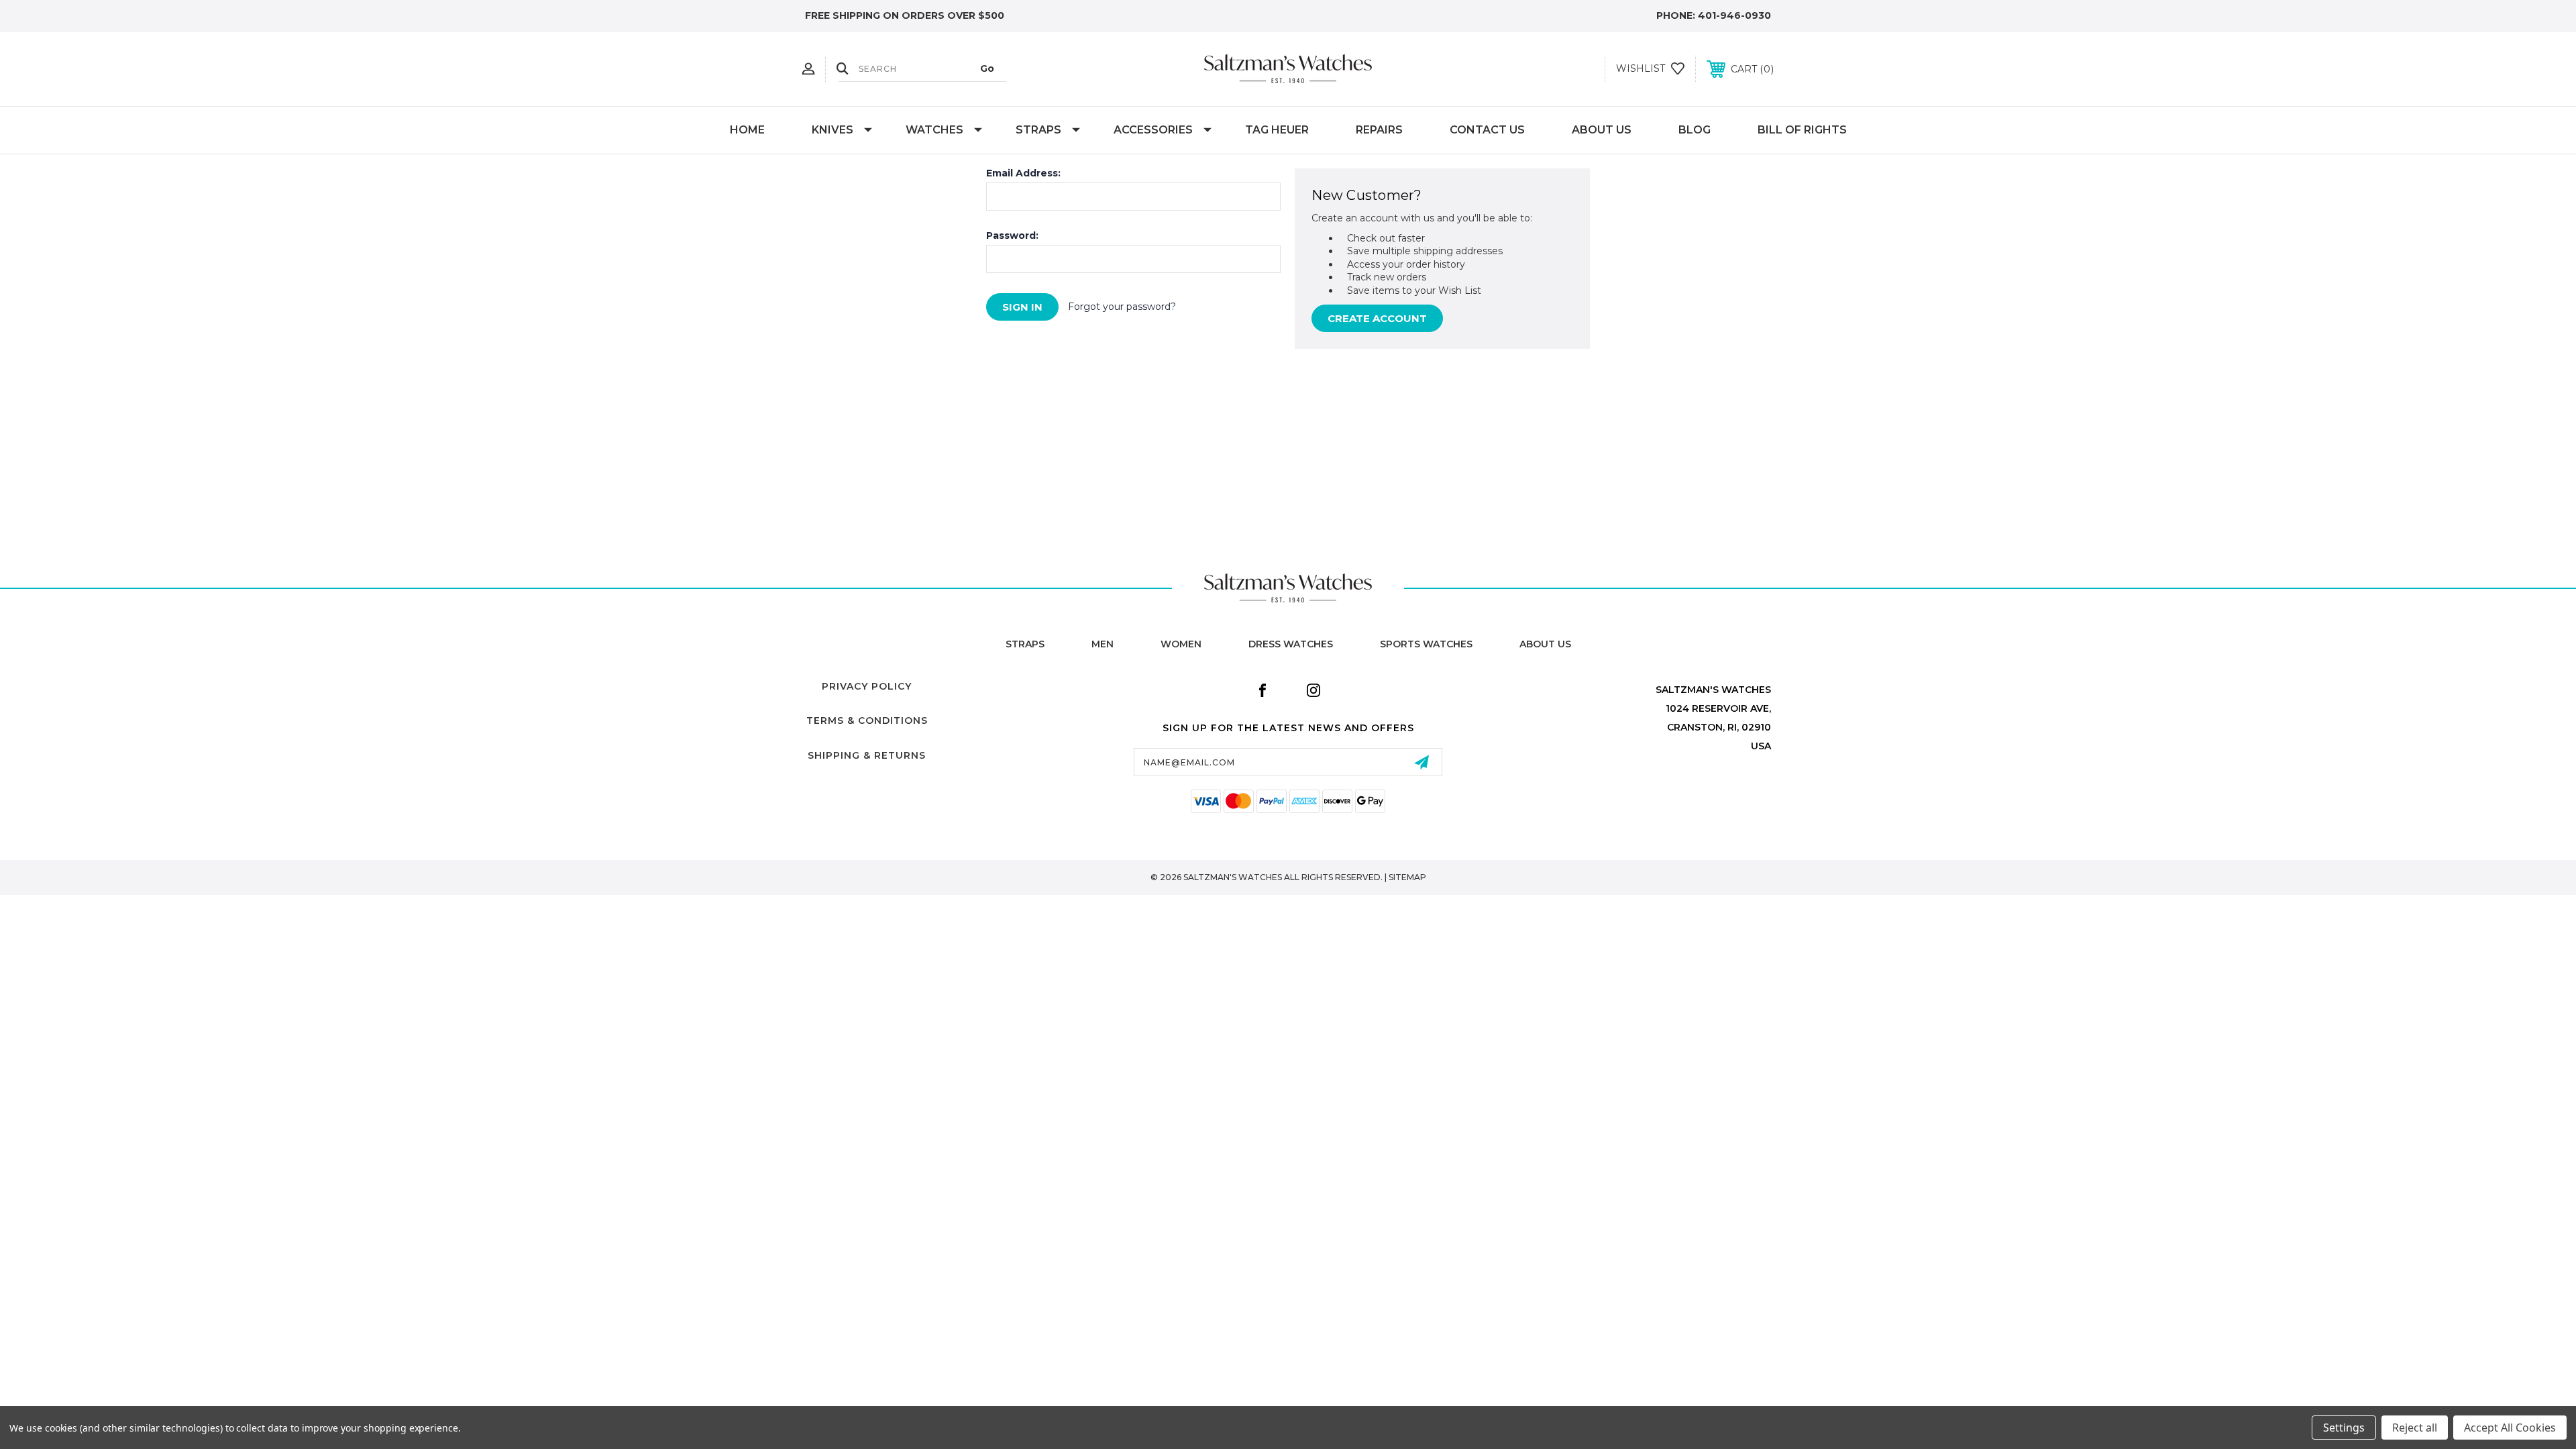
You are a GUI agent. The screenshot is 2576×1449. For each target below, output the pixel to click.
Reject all (2415, 1428)
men (1103, 644)
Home (747, 130)
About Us (1602, 130)
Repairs (1379, 130)
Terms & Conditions (867, 720)
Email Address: (1023, 173)
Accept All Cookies (2510, 1428)
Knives (833, 130)
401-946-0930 (1734, 15)
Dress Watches (1291, 644)
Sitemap (1407, 877)
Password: (1012, 235)
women (1181, 644)
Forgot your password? (1122, 307)
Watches (934, 130)
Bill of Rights (1802, 130)
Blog (1695, 130)
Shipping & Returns (867, 755)
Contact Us (1487, 130)
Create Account (1377, 318)
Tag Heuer (1277, 130)
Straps (1038, 130)
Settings (2344, 1428)
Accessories (1153, 130)
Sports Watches (1426, 644)
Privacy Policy (867, 686)
